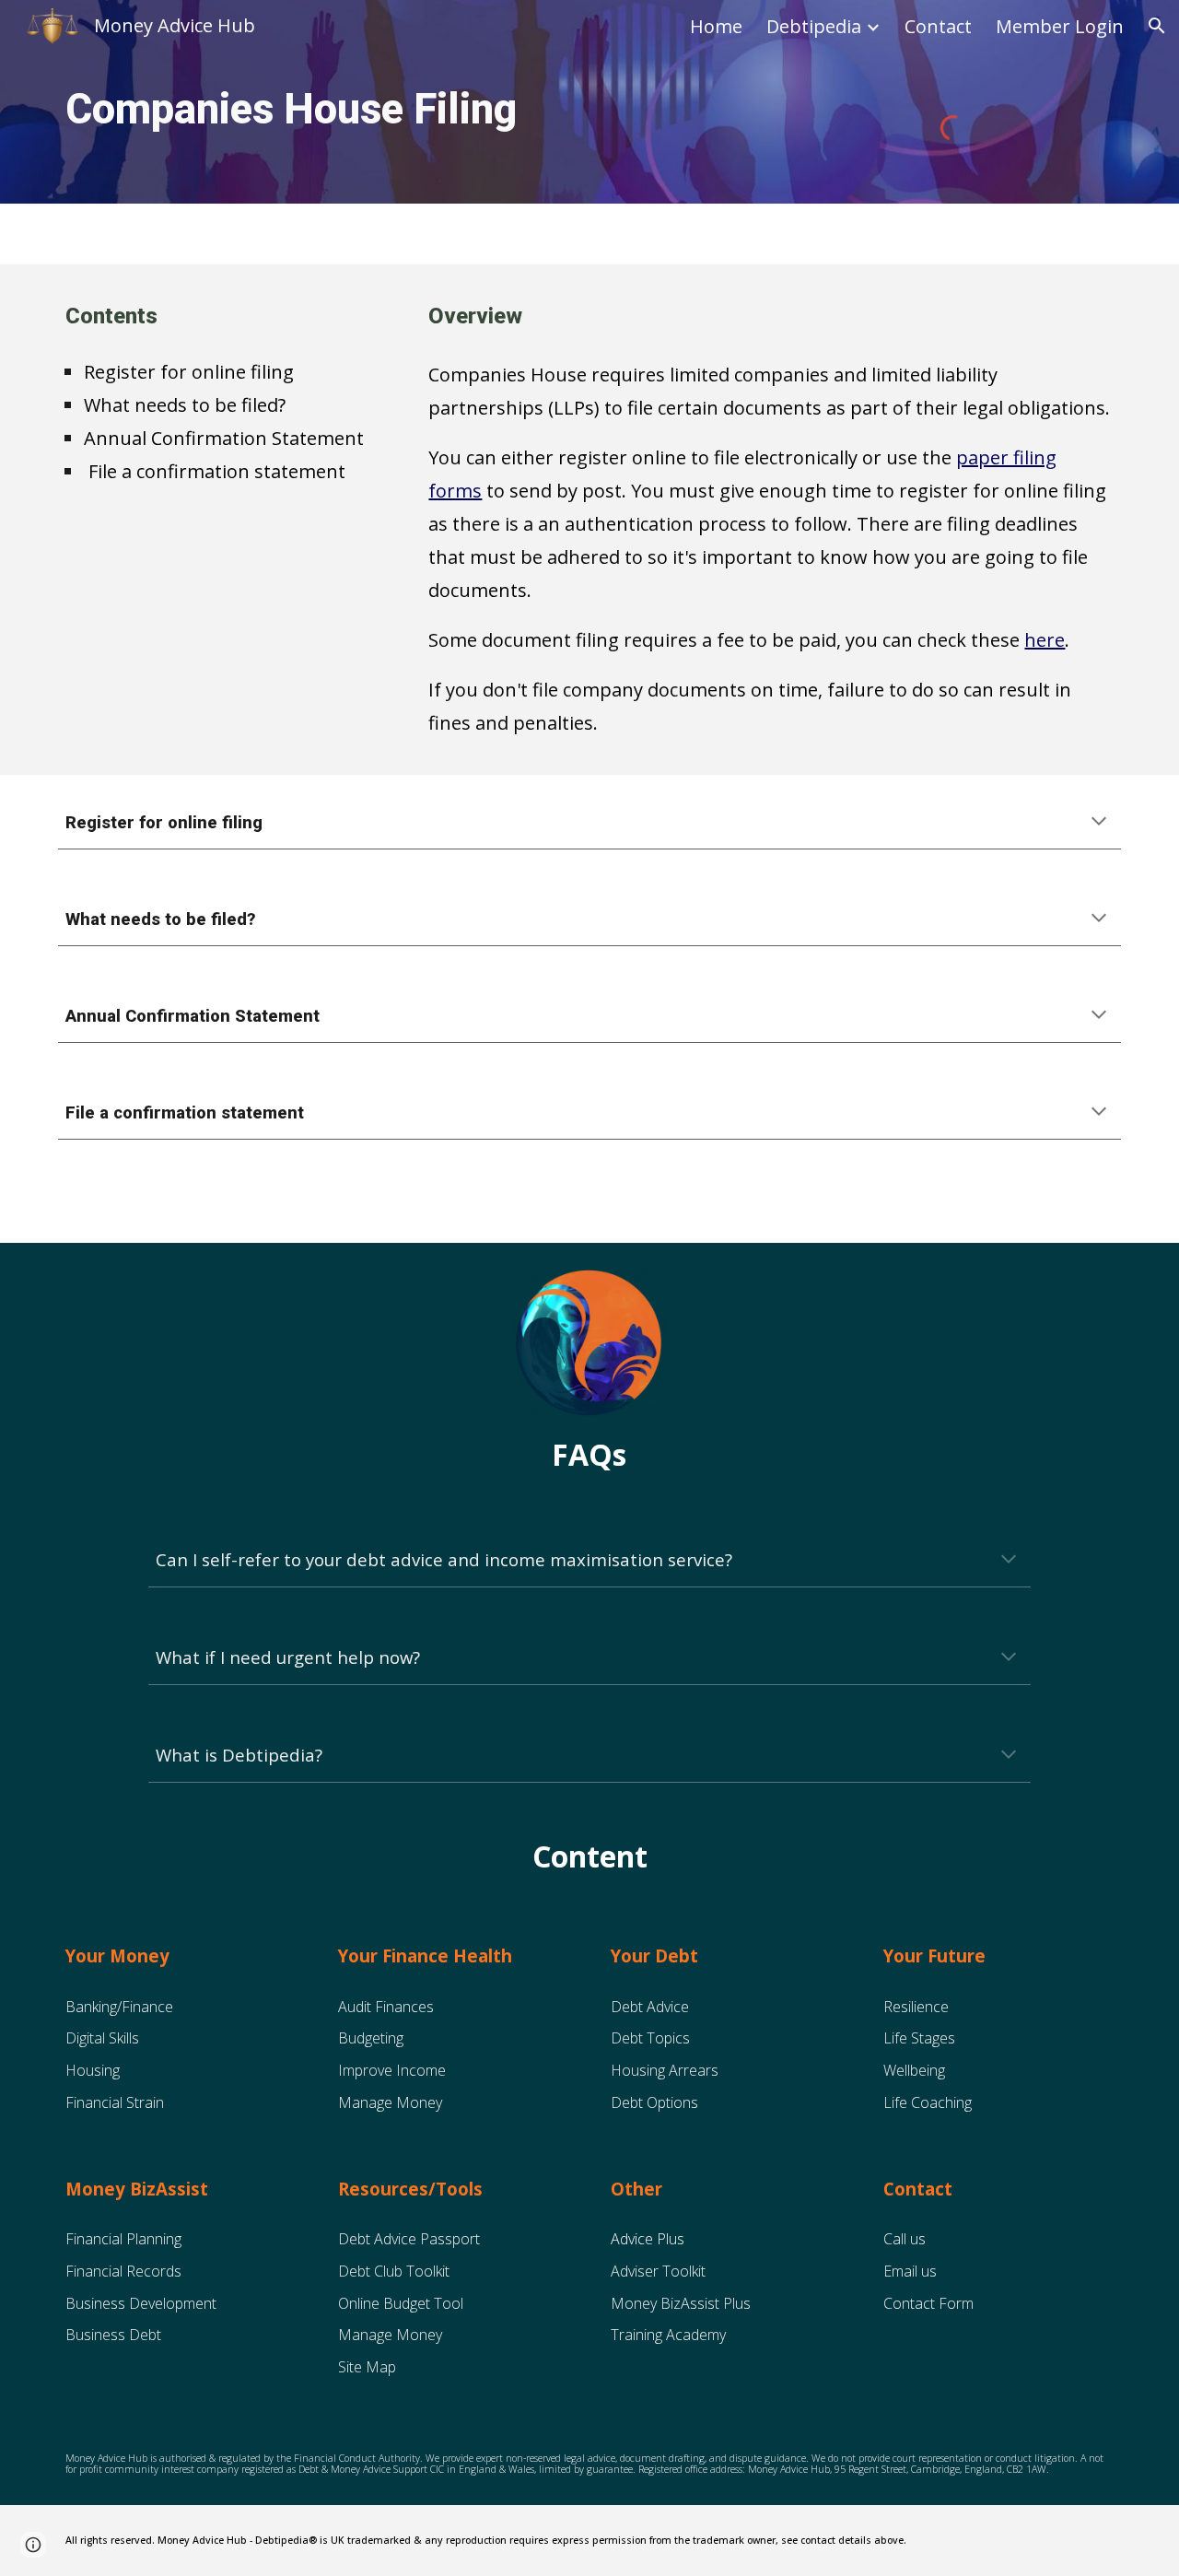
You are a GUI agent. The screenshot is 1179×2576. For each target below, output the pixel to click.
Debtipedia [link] (814, 26)
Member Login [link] (1060, 26)
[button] (1157, 26)
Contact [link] (938, 26)
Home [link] (716, 26)
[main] (362, 110)
